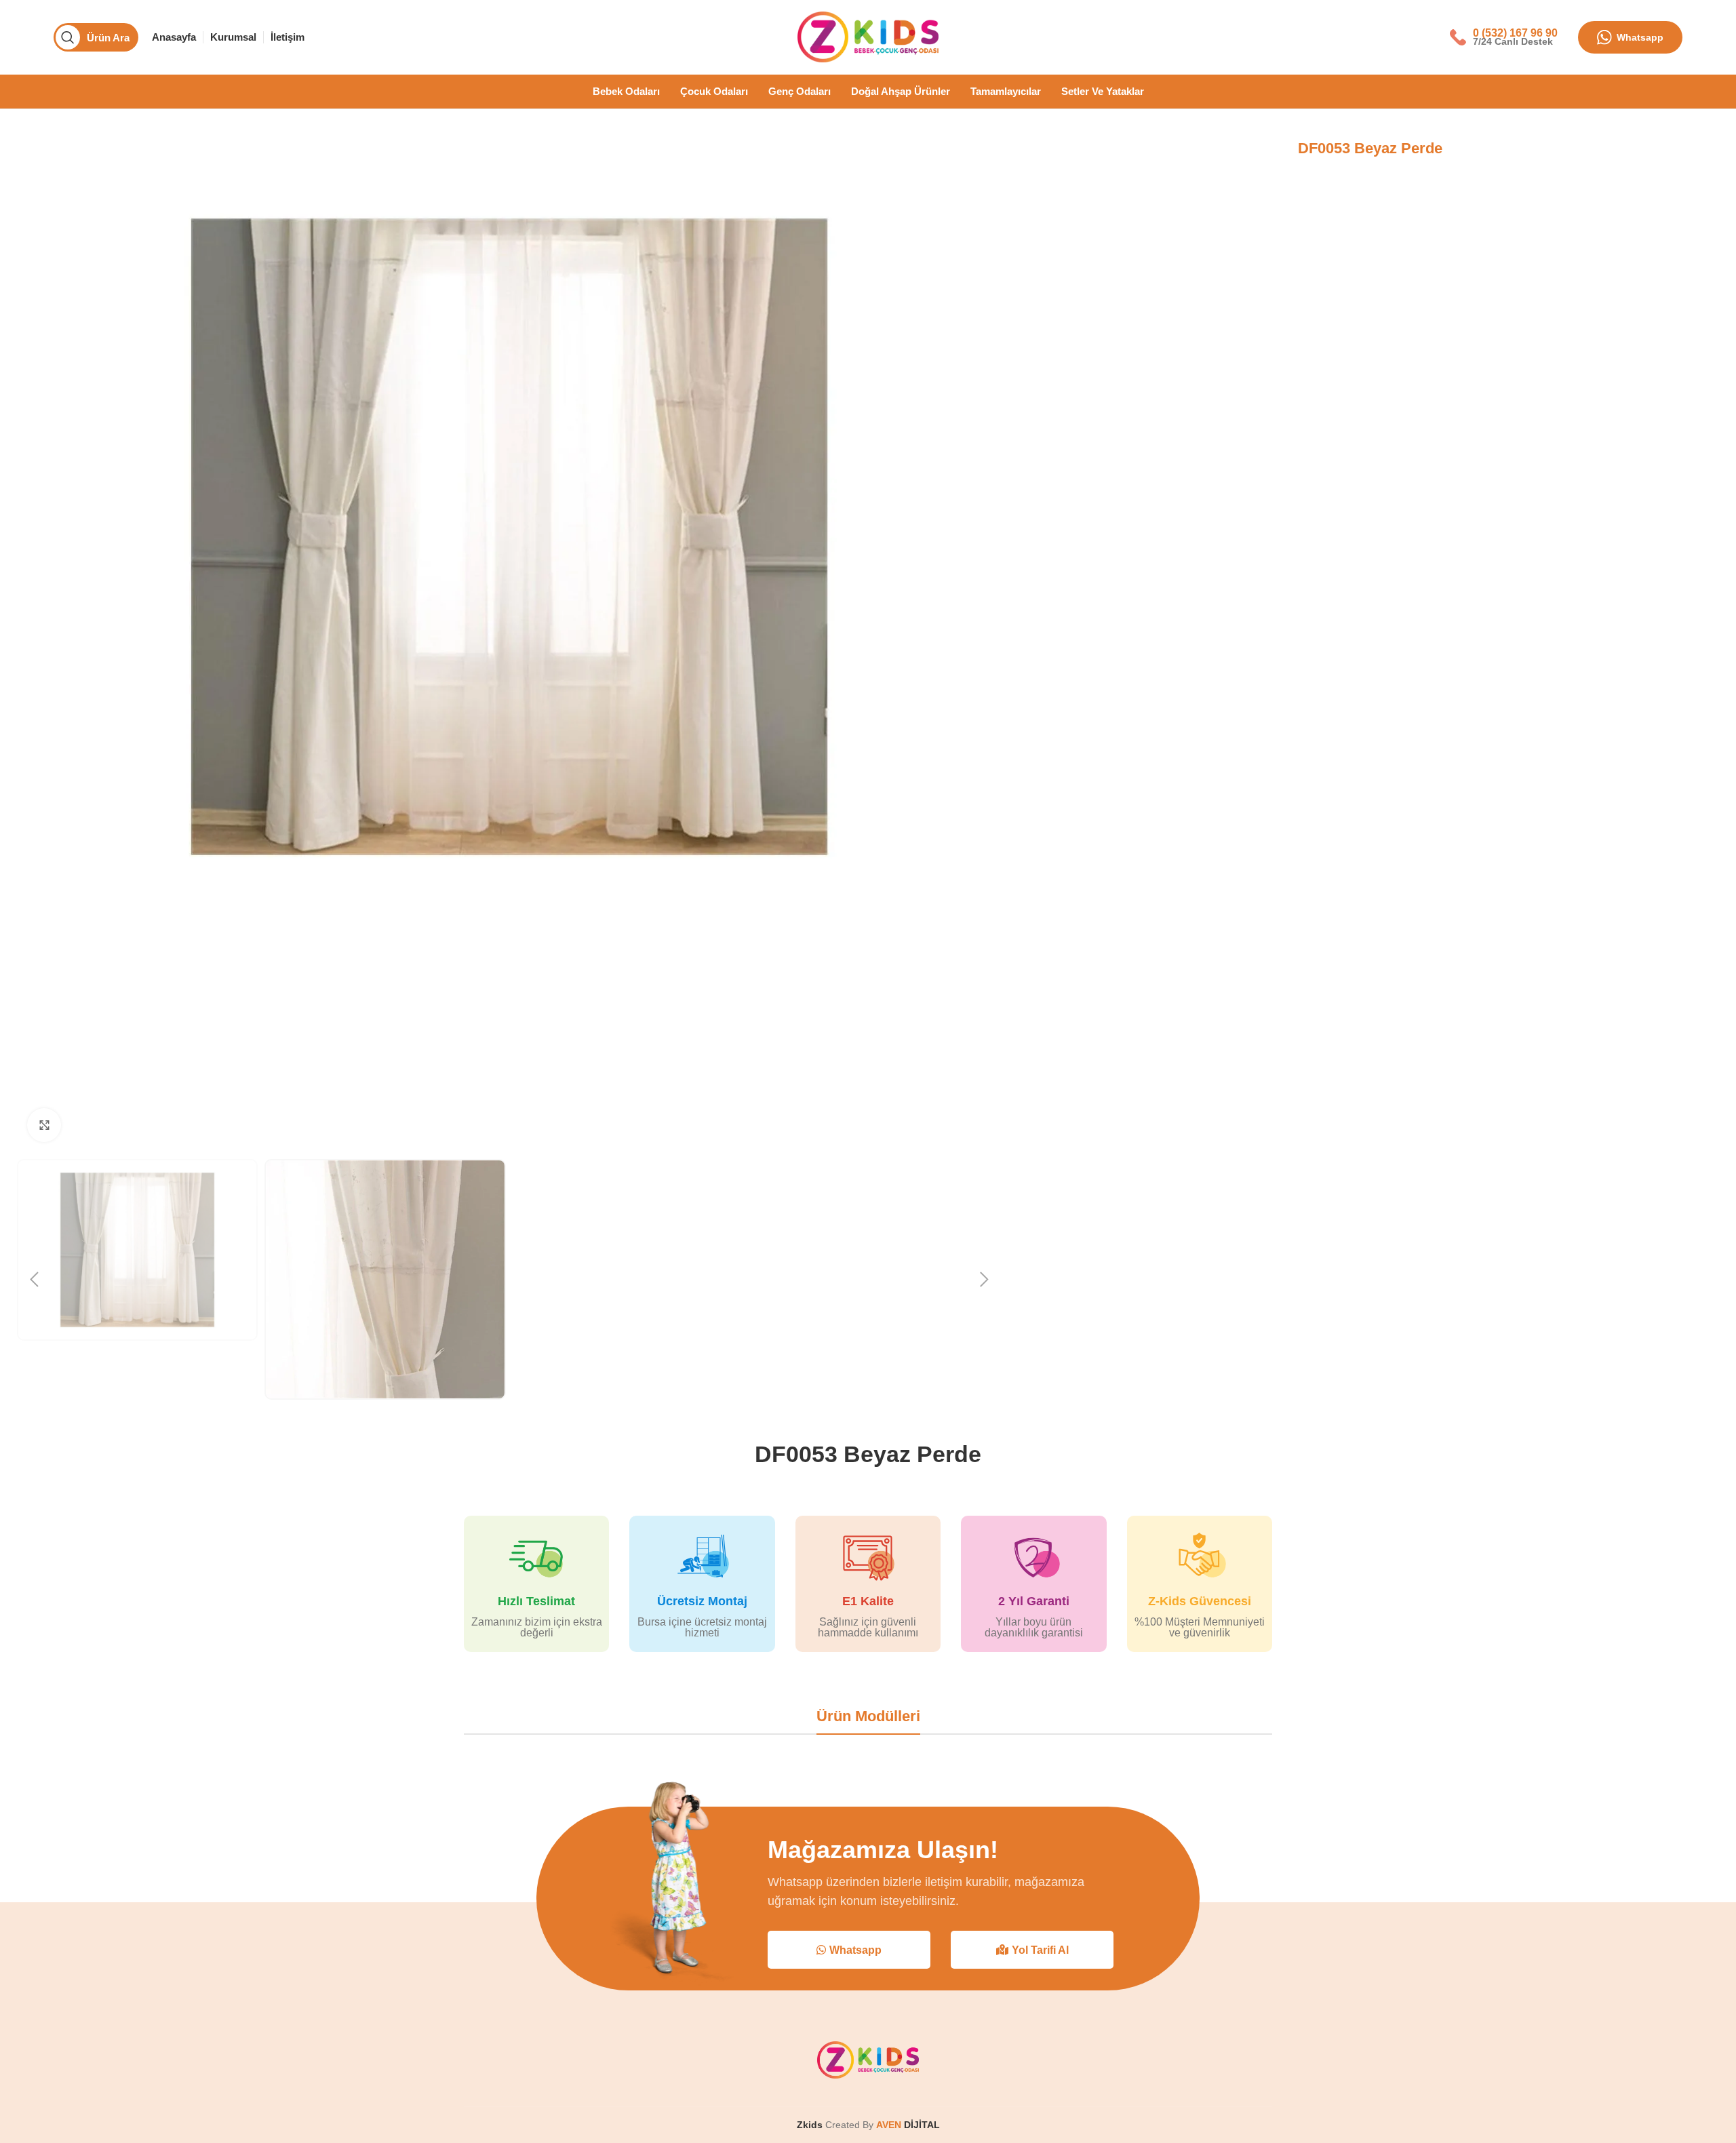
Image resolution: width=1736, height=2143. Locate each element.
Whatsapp (1640, 37)
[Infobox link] (1504, 37)
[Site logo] (868, 36)
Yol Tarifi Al (1040, 1950)
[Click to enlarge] (44, 1125)
